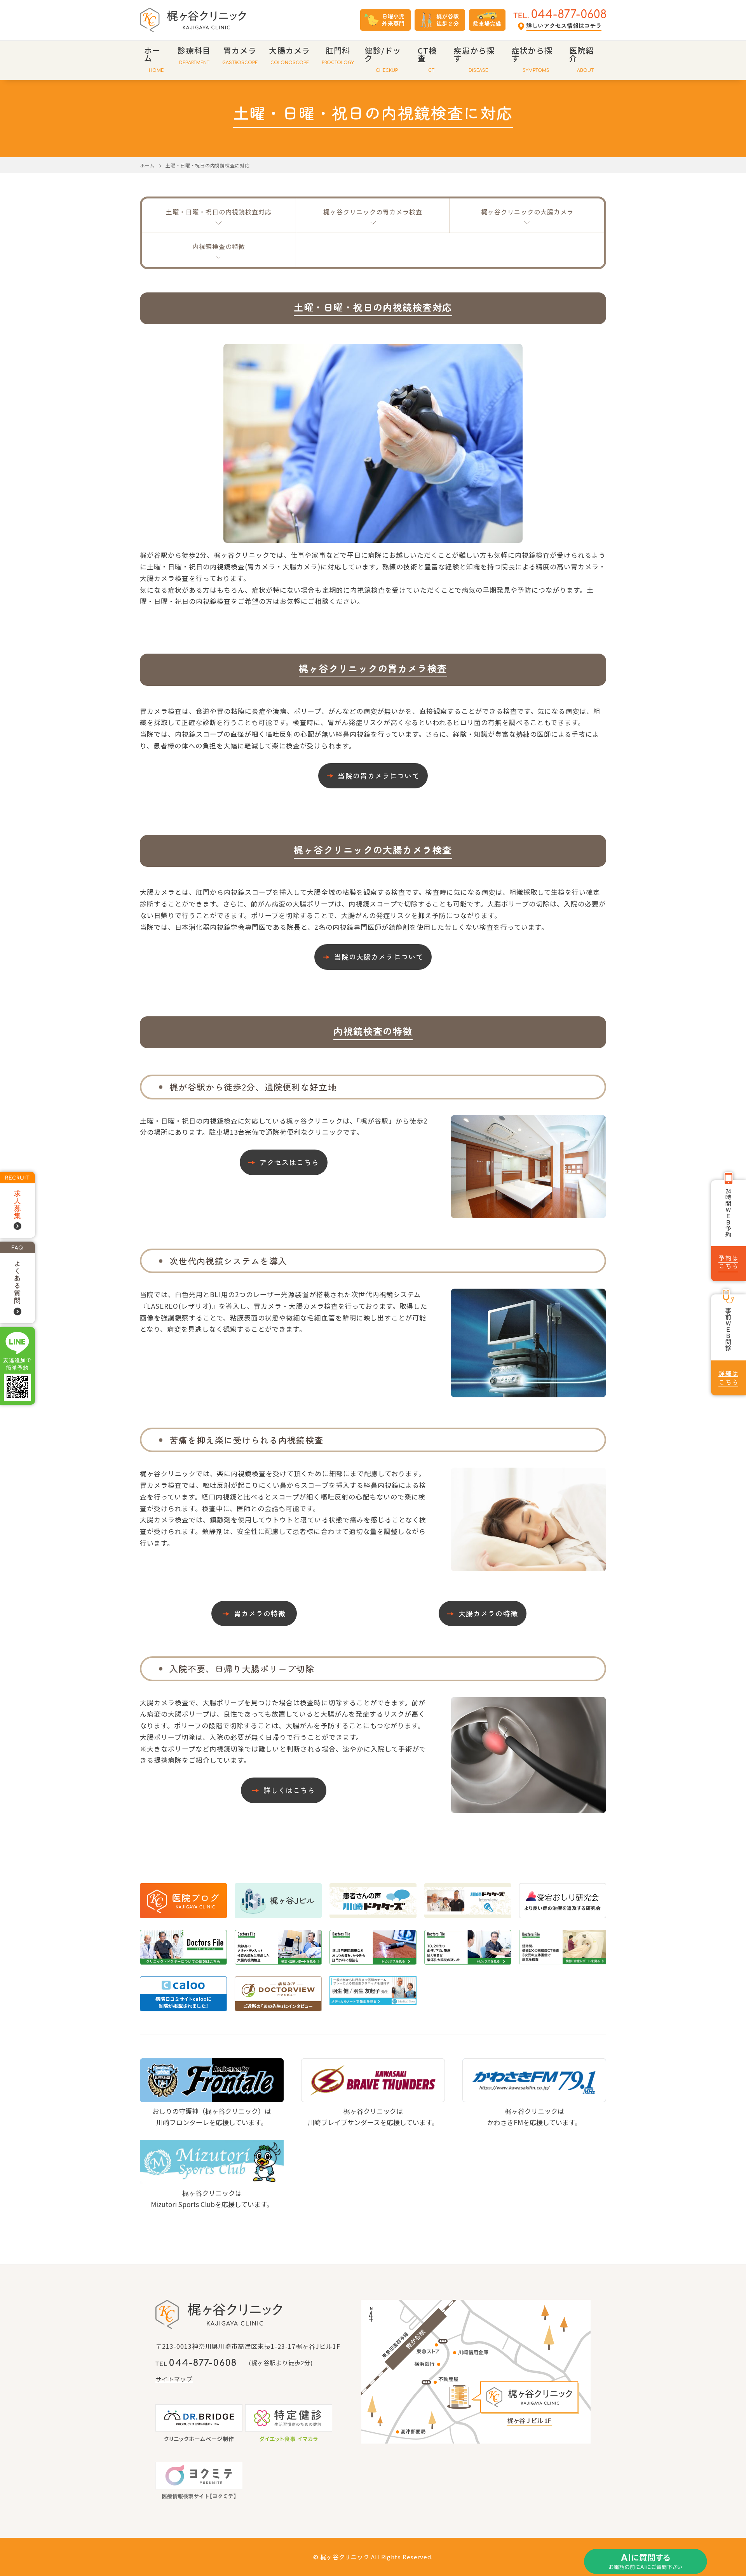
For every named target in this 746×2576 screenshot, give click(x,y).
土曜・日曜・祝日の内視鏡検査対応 (219, 212)
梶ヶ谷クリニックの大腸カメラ (527, 212)
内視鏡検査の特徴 (219, 246)
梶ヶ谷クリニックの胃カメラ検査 (373, 212)
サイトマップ (174, 2379)
